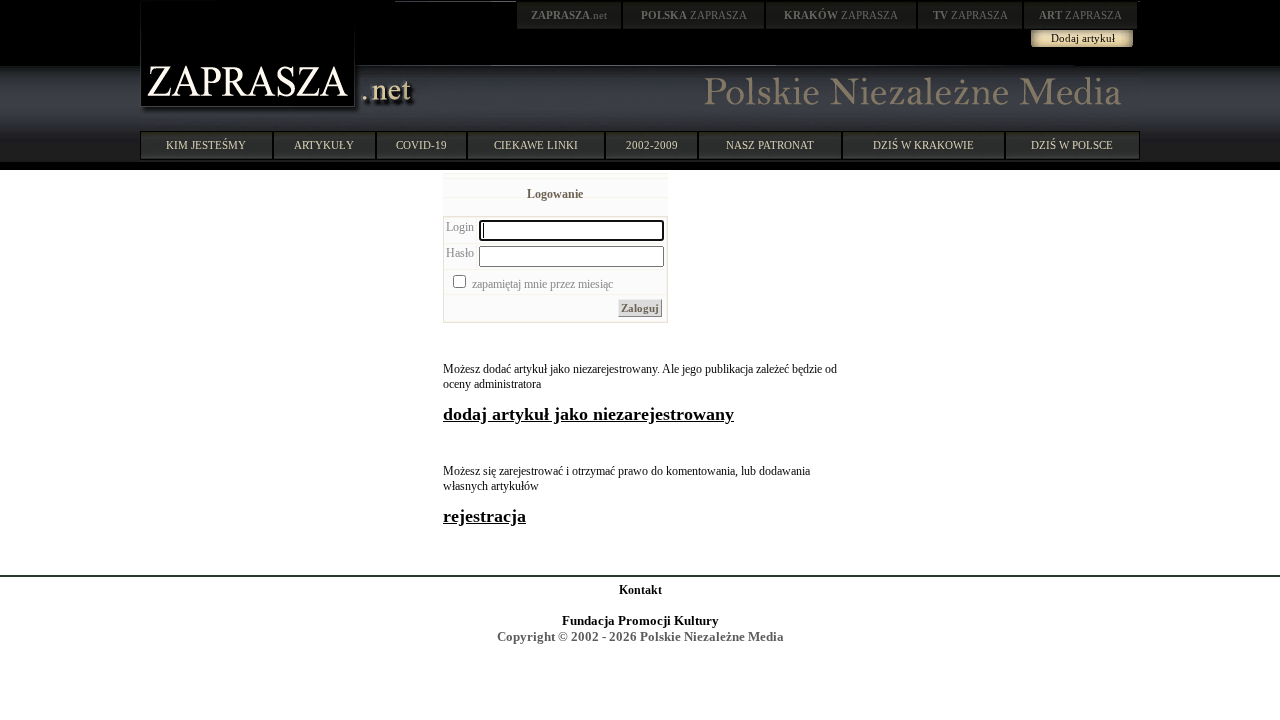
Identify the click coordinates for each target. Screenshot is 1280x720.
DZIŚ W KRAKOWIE (923, 145)
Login (460, 227)
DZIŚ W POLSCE (1072, 145)
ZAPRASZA (694, 15)
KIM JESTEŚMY (206, 145)
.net (569, 15)
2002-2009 (652, 145)
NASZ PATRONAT (770, 145)
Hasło (460, 253)
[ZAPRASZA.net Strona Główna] (250, 110)
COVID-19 (421, 145)
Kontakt (640, 590)
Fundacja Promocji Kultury (640, 620)
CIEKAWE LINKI (536, 145)
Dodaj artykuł (1083, 38)
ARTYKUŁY (324, 145)
